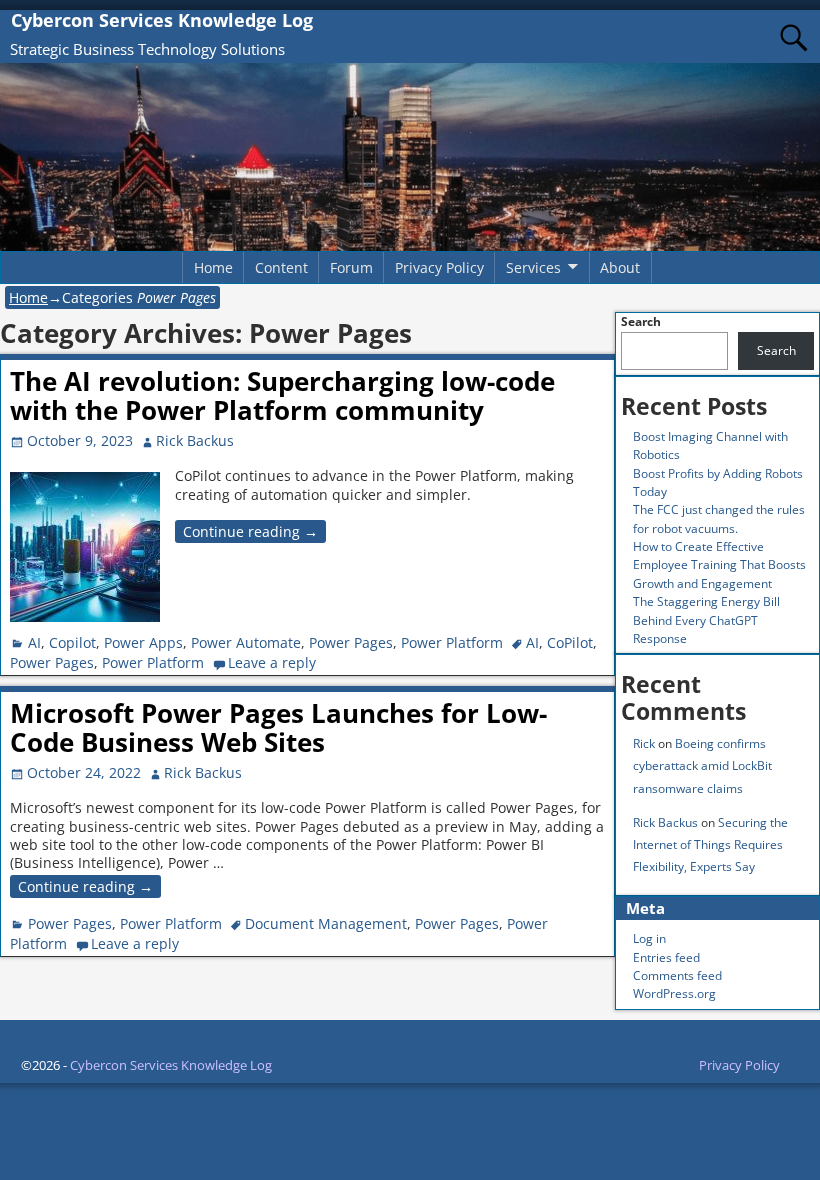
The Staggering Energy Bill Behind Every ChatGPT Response (706, 620)
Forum (351, 267)
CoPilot (570, 642)
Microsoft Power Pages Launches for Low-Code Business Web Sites (278, 727)
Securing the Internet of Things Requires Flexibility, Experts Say (710, 844)
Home (213, 267)
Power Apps (143, 642)
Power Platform (452, 642)
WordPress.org (674, 993)
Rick (644, 743)
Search (641, 321)
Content (281, 267)
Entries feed (666, 957)
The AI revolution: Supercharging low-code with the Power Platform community (282, 395)
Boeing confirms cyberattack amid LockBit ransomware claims (702, 765)
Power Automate (246, 642)
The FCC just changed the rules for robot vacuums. (719, 518)
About (620, 267)
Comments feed (677, 975)
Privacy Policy (439, 267)
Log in (649, 938)
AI (34, 642)
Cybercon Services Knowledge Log (162, 20)
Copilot (72, 642)
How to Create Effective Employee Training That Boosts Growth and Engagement (719, 565)
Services (533, 267)
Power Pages (351, 642)
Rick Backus (665, 822)
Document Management (326, 923)
